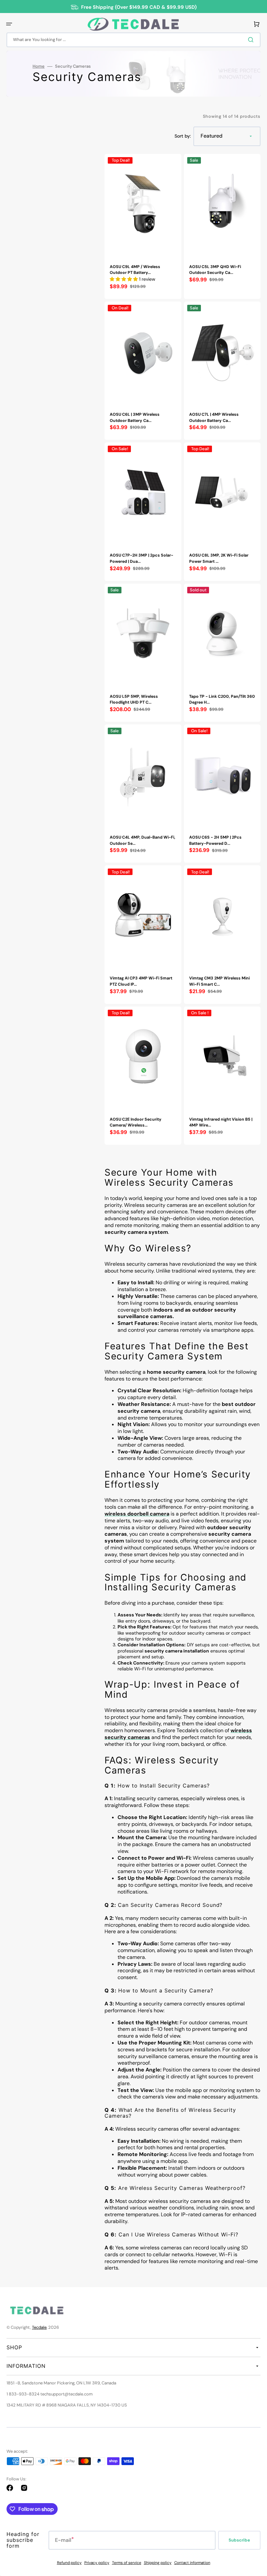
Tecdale (39, 2327)
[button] (9, 24)
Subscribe (239, 2540)
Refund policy (69, 2563)
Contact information (192, 2563)
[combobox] (133, 40)
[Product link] (143, 226)
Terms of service (127, 2563)
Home (39, 66)
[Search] (252, 40)
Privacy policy (97, 2563)
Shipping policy (158, 2563)
